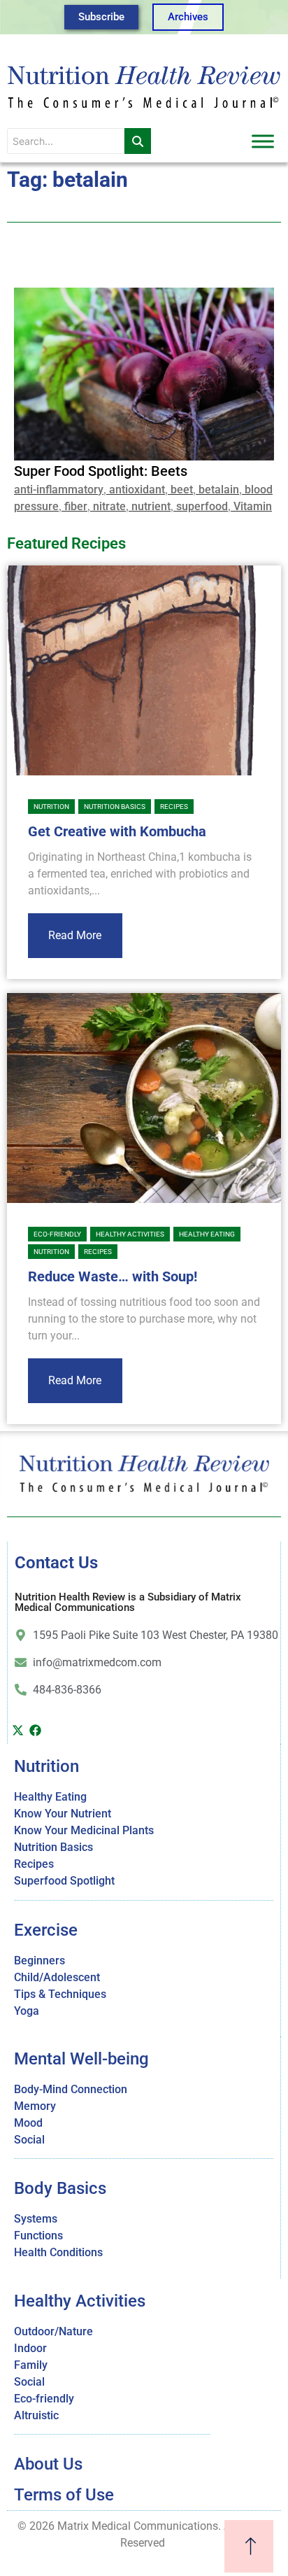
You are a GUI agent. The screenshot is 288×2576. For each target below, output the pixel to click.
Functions (38, 2236)
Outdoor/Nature (53, 2331)
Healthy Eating (207, 1234)
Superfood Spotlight (64, 1881)
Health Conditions (58, 2252)
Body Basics (60, 2188)
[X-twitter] (17, 1730)
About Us (48, 2464)
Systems (36, 2219)
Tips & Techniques (60, 1994)
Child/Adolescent (57, 1977)
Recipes (174, 807)
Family (31, 2365)
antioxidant (137, 490)
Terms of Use (64, 2495)
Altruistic (36, 2415)
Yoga (27, 2011)
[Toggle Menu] (263, 141)
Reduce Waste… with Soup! (113, 1276)
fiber (76, 506)
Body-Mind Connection (71, 2089)
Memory (35, 2106)
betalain (219, 490)
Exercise (46, 1930)
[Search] (138, 141)
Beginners (39, 1961)
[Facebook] (35, 1730)
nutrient (151, 506)
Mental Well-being (81, 2059)
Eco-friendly (57, 1234)
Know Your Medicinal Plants (84, 1830)
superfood (202, 506)
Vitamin (253, 506)
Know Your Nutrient (63, 1814)
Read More (75, 935)
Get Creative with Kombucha (117, 831)
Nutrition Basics (115, 807)
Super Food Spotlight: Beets (101, 471)
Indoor (30, 2348)
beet (182, 490)
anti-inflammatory (59, 490)
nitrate (109, 506)
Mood (28, 2123)
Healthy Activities (130, 1234)
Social (29, 2140)
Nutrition (51, 807)
